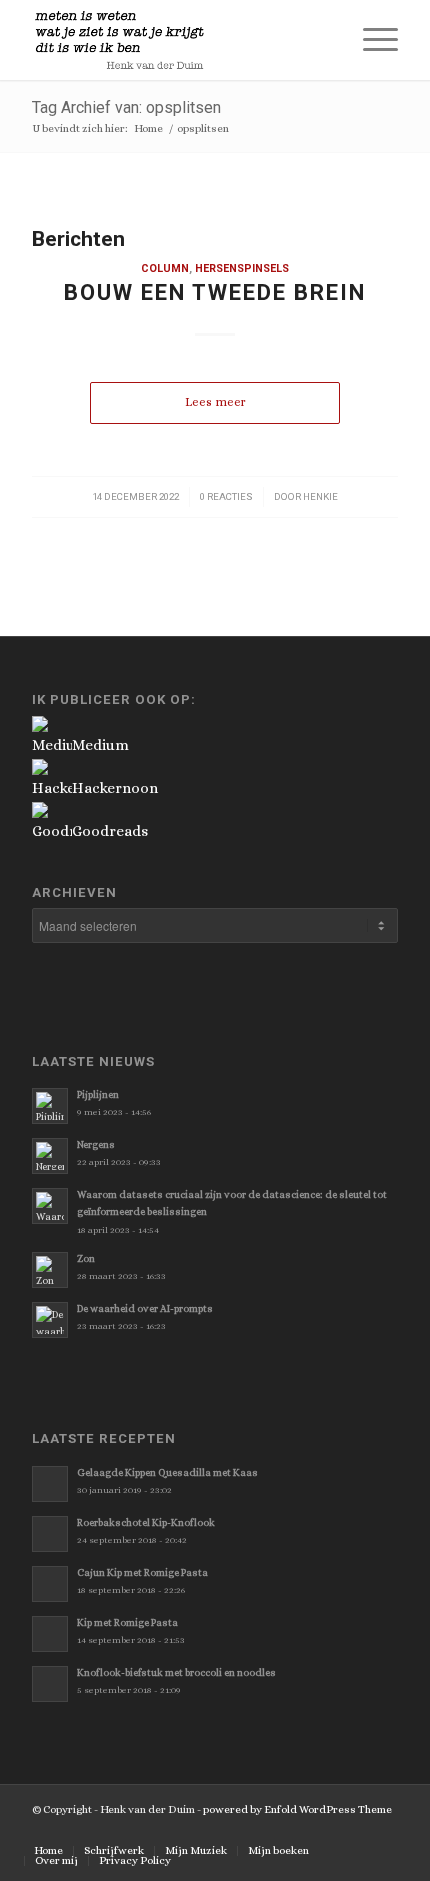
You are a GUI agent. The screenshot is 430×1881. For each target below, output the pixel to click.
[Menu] (370, 40)
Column (165, 268)
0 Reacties (226, 496)
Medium (100, 745)
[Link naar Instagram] (353, 1830)
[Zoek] (323, 40)
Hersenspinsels (242, 268)
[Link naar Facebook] (293, 1830)
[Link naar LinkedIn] (383, 1830)
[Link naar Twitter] (263, 1830)
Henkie (320, 496)
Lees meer (215, 402)
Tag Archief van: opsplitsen (126, 107)
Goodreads (110, 831)
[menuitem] (323, 40)
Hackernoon (115, 788)
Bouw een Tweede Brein (215, 292)
